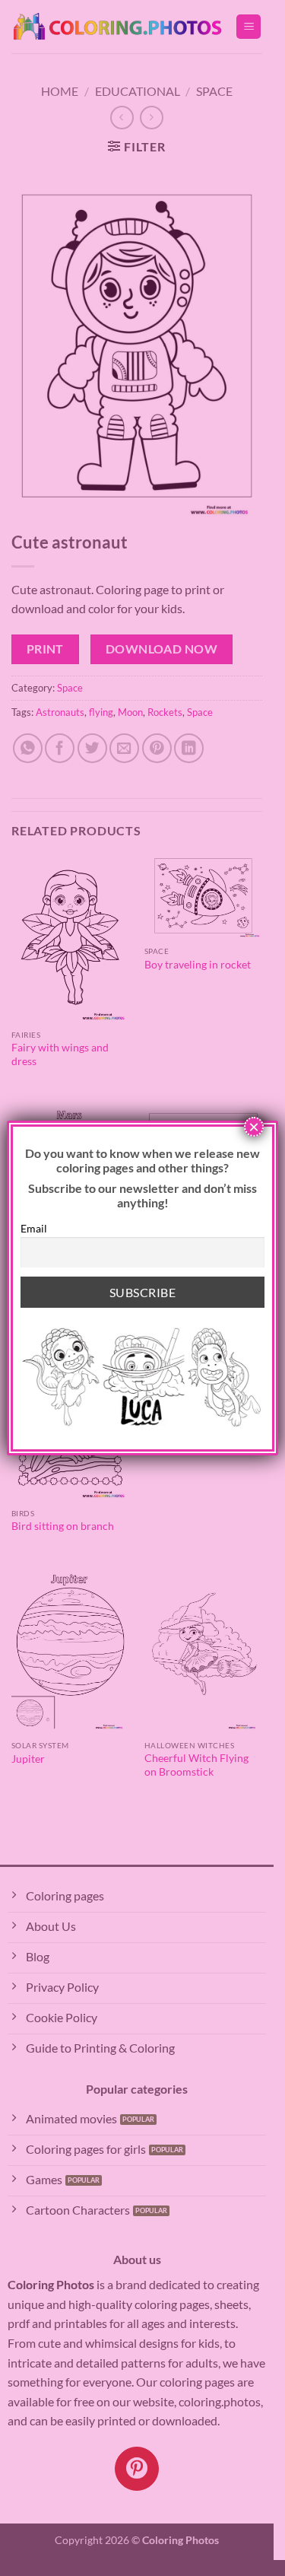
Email (34, 1228)
